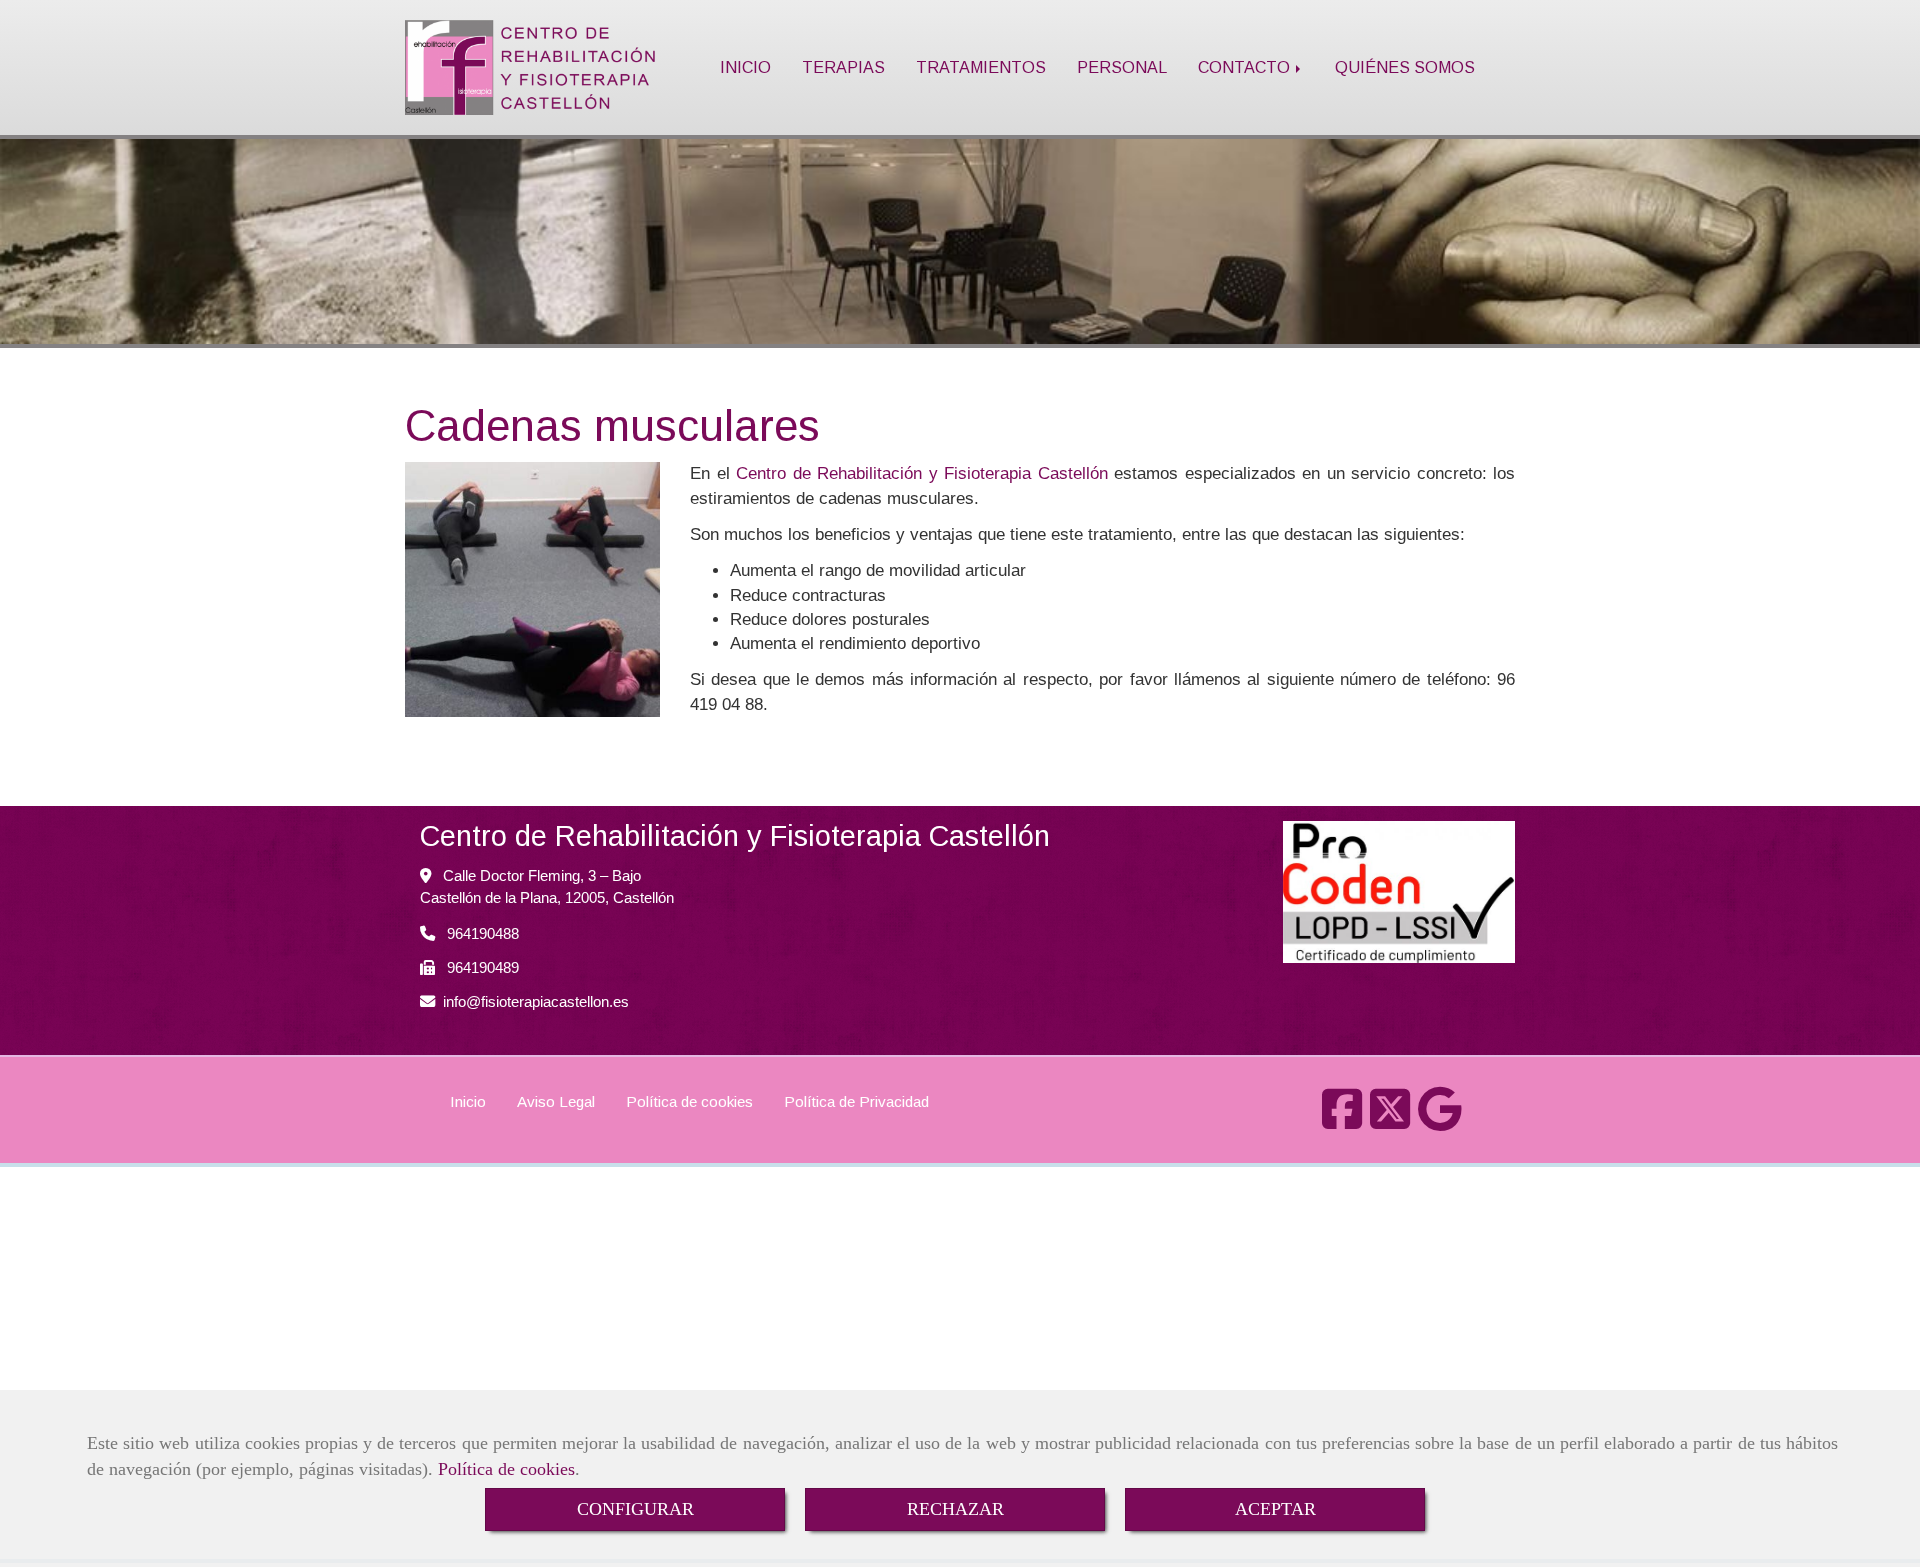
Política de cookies (506, 1469)
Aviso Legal (556, 1101)
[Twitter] (1390, 1120)
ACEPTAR (1275, 1509)
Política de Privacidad (856, 1101)
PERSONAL (1122, 67)
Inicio (468, 1101)
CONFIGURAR (635, 1509)
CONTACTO (1246, 67)
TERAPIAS (843, 67)
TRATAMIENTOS (981, 67)
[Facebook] (1342, 1120)
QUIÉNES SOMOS (1405, 67)
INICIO (745, 67)
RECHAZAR (955, 1509)
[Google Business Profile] (1440, 1120)
